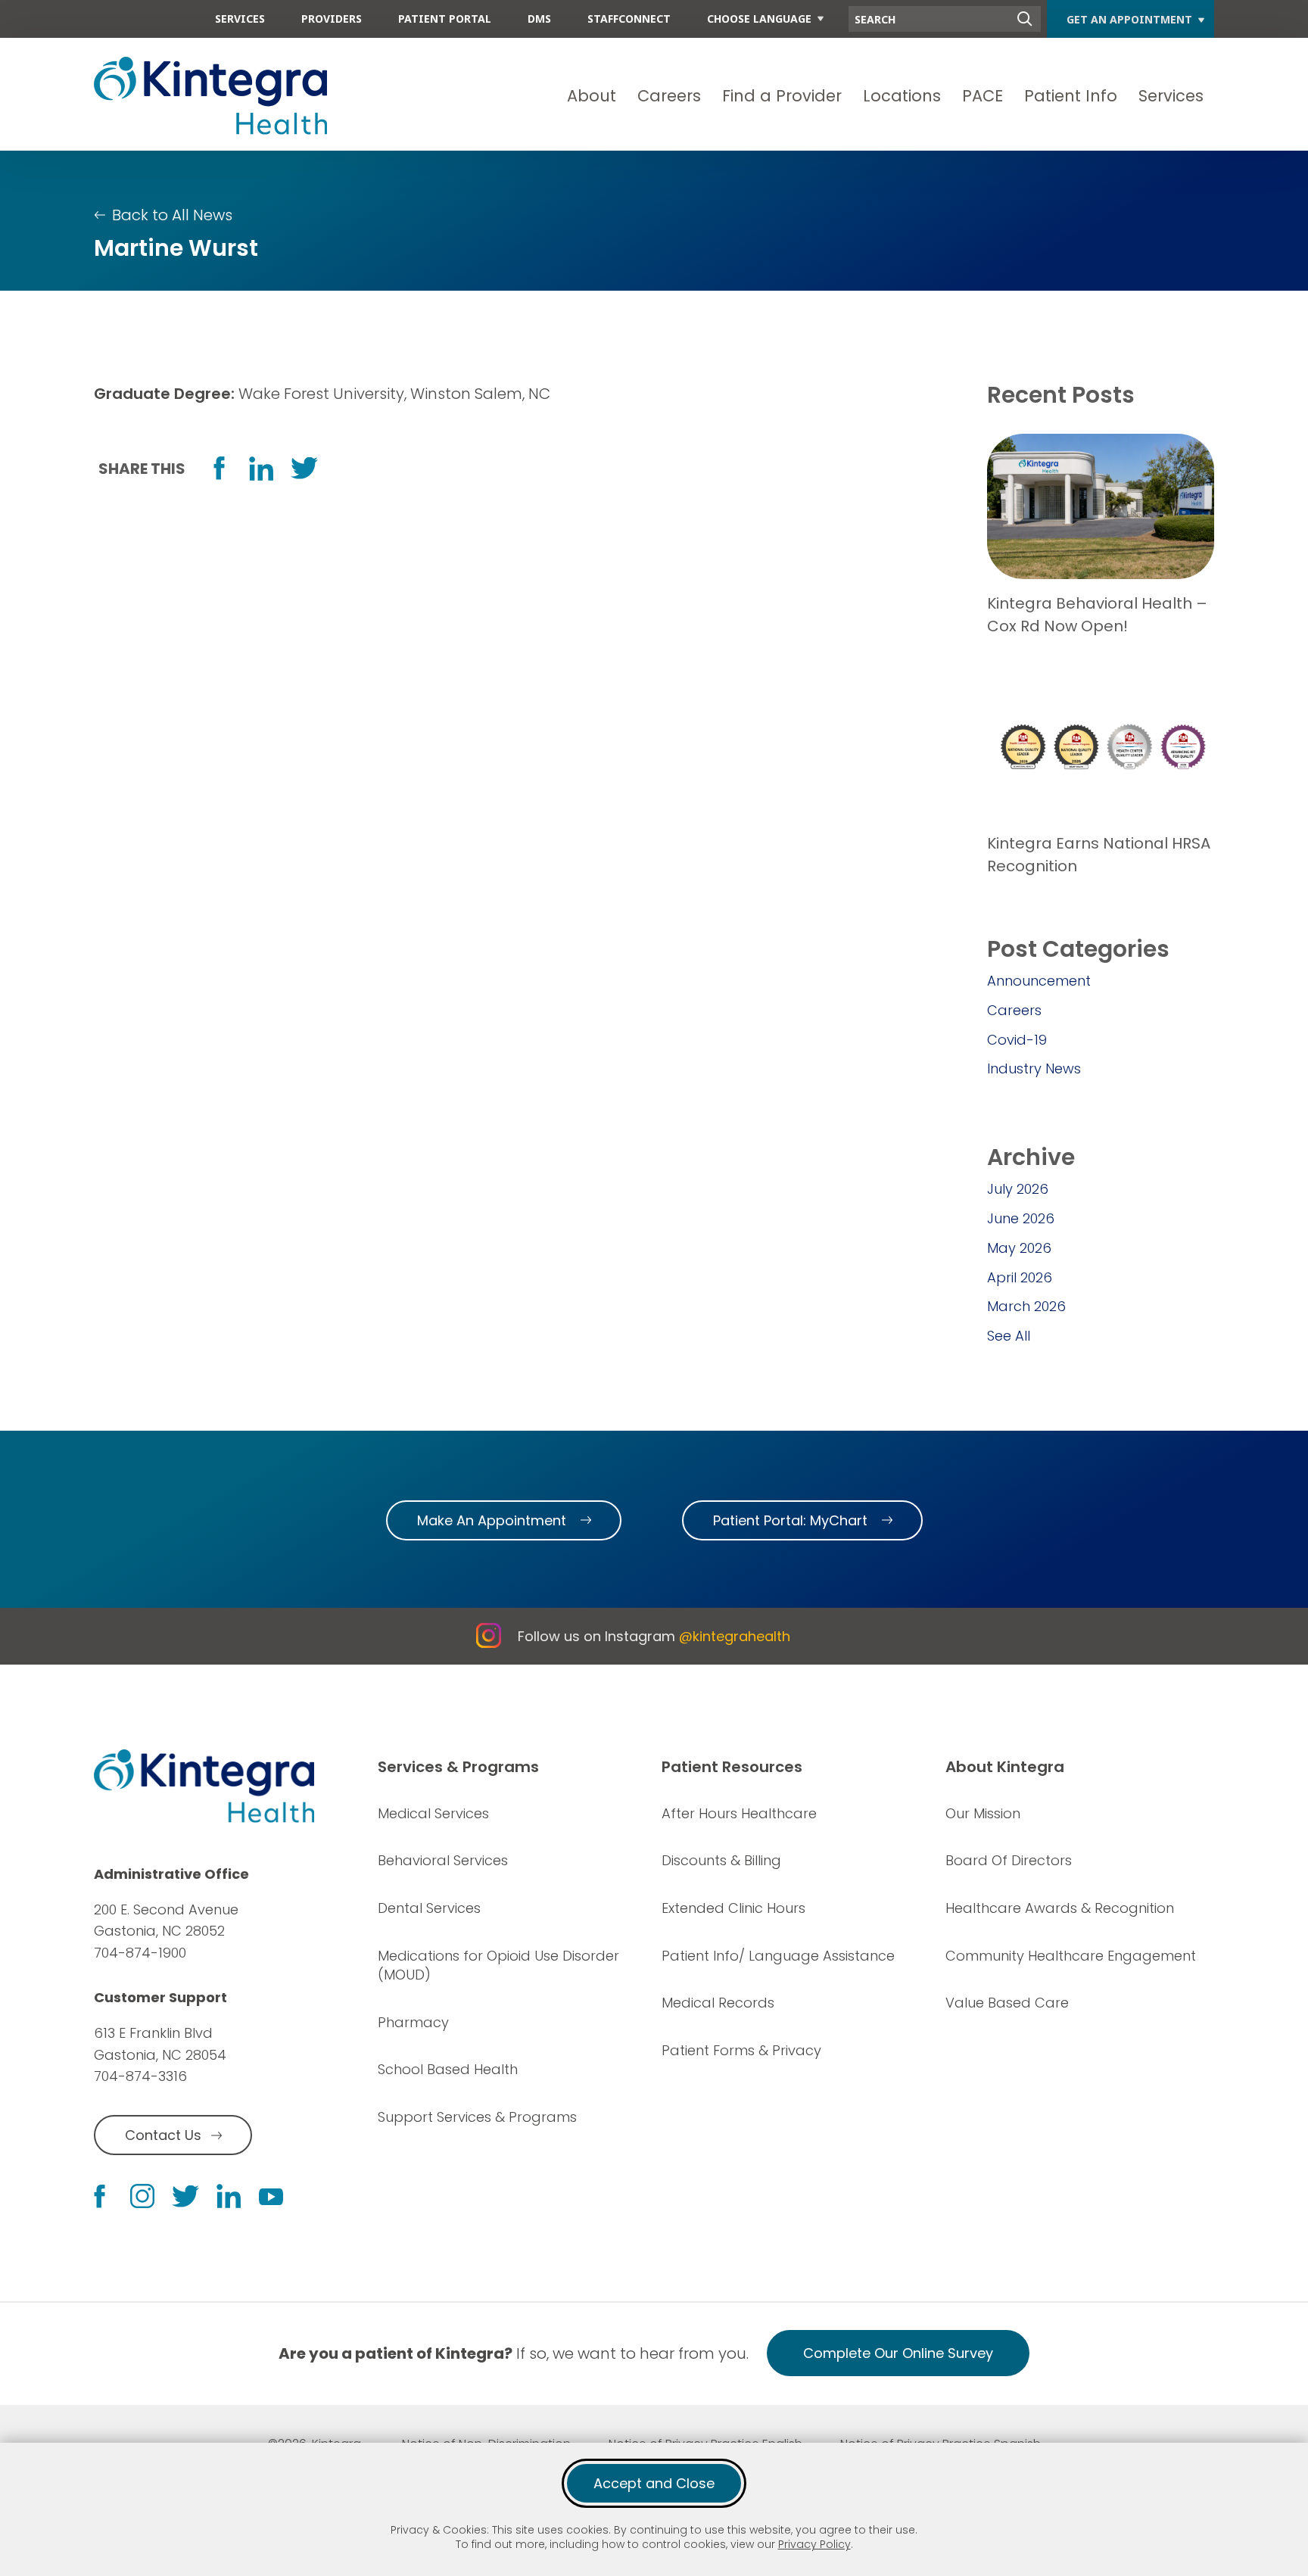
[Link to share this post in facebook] (219, 468)
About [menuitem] (592, 96)
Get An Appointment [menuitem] (1129, 19)
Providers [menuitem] (332, 19)
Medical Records (718, 2003)
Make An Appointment (492, 1520)
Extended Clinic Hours (733, 1908)
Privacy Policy (814, 2544)
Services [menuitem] (240, 19)
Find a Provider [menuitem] (782, 96)
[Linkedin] (229, 2196)
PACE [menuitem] (983, 96)
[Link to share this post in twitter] (304, 468)
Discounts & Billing (721, 1860)
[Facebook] (100, 2196)
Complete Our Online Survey (898, 2353)
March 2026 (1026, 1306)
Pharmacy (413, 2022)
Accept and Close (654, 2483)
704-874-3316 (140, 2076)
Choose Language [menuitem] (759, 19)
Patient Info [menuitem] (1071, 96)
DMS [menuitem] (539, 19)
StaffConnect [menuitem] (629, 19)
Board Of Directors (1009, 1860)
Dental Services (429, 1908)
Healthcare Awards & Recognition (1060, 1908)
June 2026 (1021, 1218)
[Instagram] (142, 2196)
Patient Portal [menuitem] (445, 19)
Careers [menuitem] (669, 96)
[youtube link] (271, 2196)
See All (1009, 1336)
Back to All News (172, 215)
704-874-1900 (140, 1953)
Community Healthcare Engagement (1071, 1956)
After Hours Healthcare (739, 1813)
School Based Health (448, 2069)
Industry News (1034, 1068)
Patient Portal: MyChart (790, 1520)
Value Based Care (1007, 2003)
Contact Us (163, 2135)
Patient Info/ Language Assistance (778, 1956)
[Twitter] (185, 2196)
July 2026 (1018, 1189)
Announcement (1039, 981)
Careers (1014, 1010)
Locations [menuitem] (902, 96)
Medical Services (433, 1813)
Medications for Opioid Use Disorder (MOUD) (498, 1965)
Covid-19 (1017, 1040)
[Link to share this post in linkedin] (261, 469)
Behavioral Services (443, 1860)
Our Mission (983, 1813)
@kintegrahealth (735, 1636)
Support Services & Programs (477, 2117)
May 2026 (1019, 1248)
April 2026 (1020, 1277)
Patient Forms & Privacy (741, 2050)
